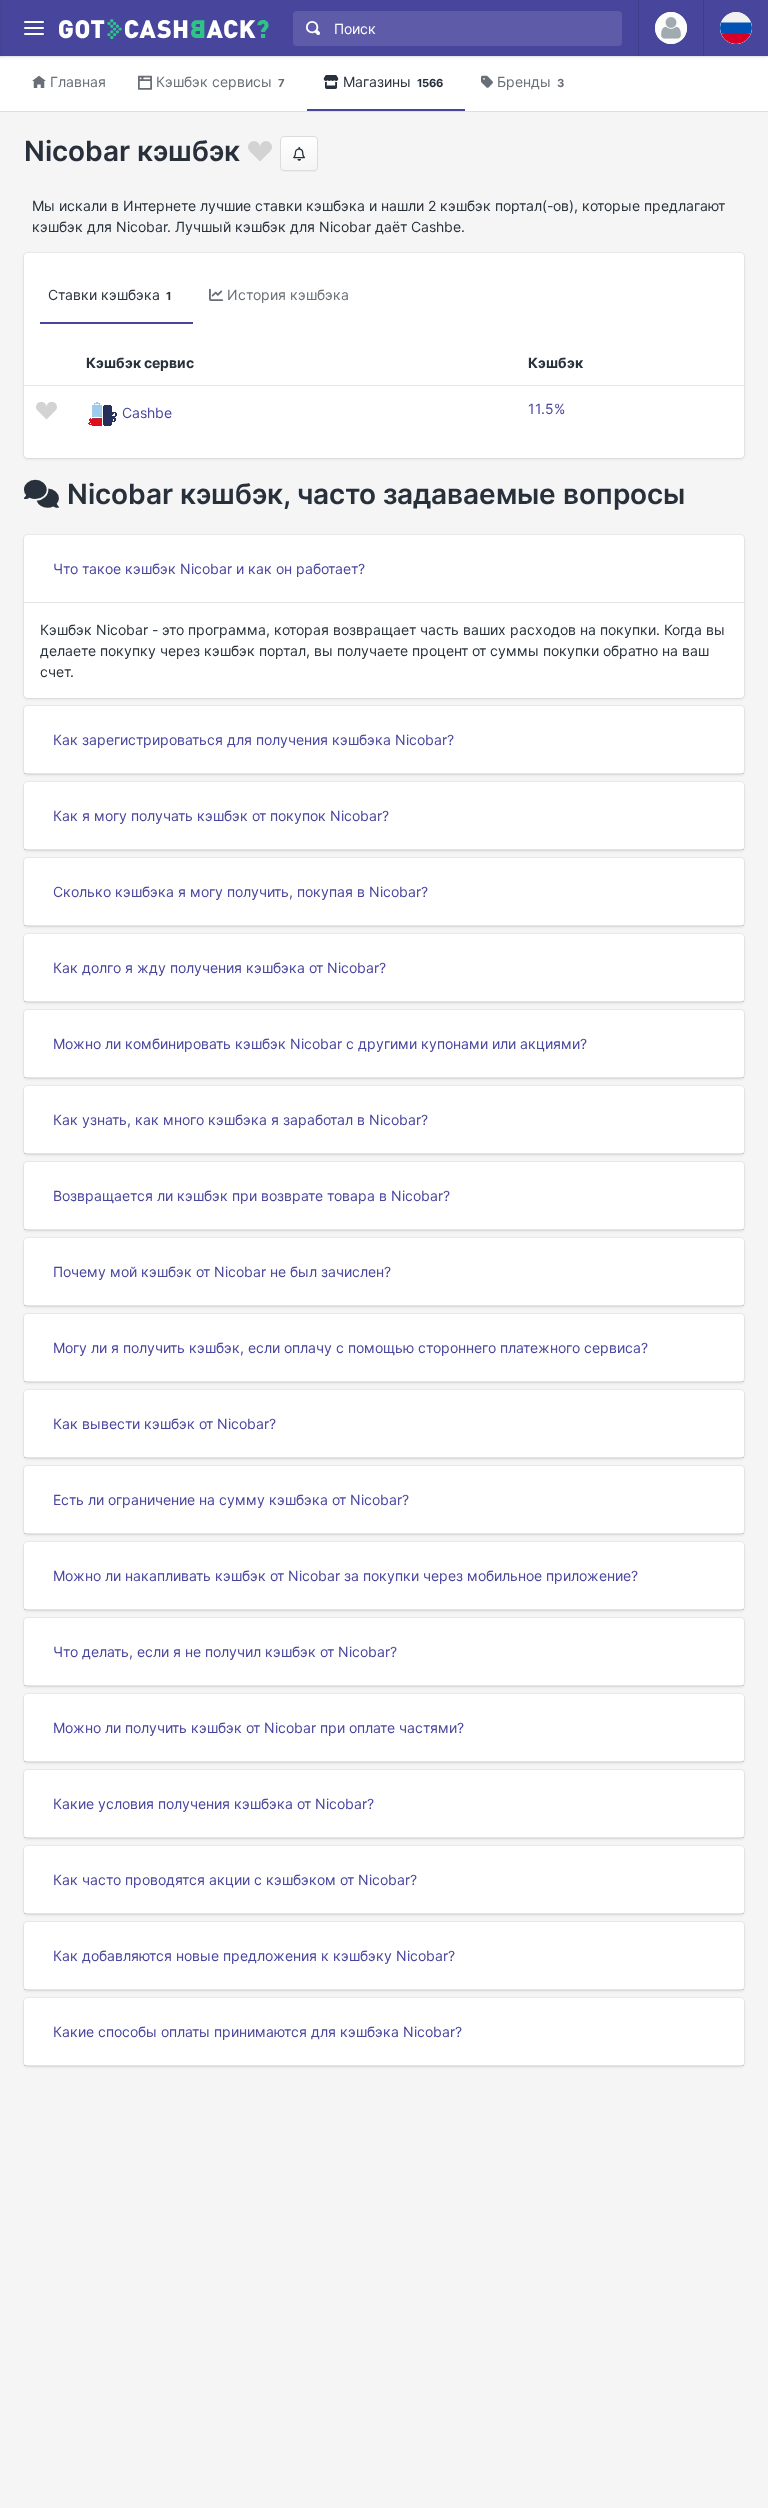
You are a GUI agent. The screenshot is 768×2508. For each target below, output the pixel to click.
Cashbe (147, 412)
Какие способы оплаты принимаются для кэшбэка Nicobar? (257, 2031)
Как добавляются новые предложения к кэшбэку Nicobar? (254, 1955)
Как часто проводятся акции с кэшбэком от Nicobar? (235, 1879)
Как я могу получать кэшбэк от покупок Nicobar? (221, 815)
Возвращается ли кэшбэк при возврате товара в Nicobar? (251, 1195)
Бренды (530, 81)
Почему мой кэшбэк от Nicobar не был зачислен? (222, 1271)
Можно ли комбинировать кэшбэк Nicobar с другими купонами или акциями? (320, 1043)
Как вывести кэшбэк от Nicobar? (164, 1423)
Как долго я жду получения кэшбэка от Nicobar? (219, 967)
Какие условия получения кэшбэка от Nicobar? (213, 1803)
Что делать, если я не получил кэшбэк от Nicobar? (225, 1651)
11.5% (546, 408)
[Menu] (33, 28)
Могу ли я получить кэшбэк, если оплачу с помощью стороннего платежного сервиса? (350, 1347)
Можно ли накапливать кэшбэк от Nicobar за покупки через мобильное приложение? (345, 1575)
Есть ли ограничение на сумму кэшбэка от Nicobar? (231, 1499)
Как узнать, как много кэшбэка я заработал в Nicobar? (240, 1119)
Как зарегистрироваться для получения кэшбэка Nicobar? (253, 739)
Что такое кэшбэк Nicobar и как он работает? (209, 568)
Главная (78, 81)
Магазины (393, 81)
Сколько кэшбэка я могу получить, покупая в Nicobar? (240, 891)
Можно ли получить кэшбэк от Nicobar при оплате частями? (258, 1727)
